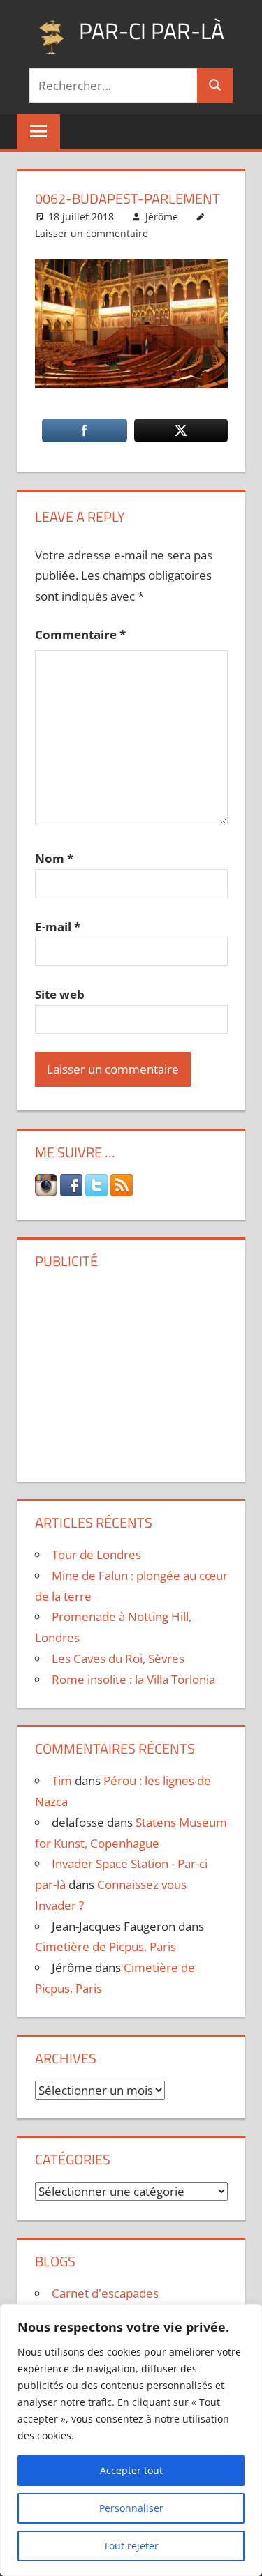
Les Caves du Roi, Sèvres (118, 1658)
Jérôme (162, 217)
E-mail (58, 927)
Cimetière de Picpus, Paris (105, 1946)
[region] (131, 2440)
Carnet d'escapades (105, 2293)
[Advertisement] (131, 1370)
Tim (62, 1780)
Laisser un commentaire (92, 233)
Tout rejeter (131, 2546)
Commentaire (80, 634)
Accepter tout (131, 2470)
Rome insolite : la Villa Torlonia (133, 1679)
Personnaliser (131, 2508)
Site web (60, 994)
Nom (54, 858)
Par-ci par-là (152, 31)
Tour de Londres (96, 1554)
